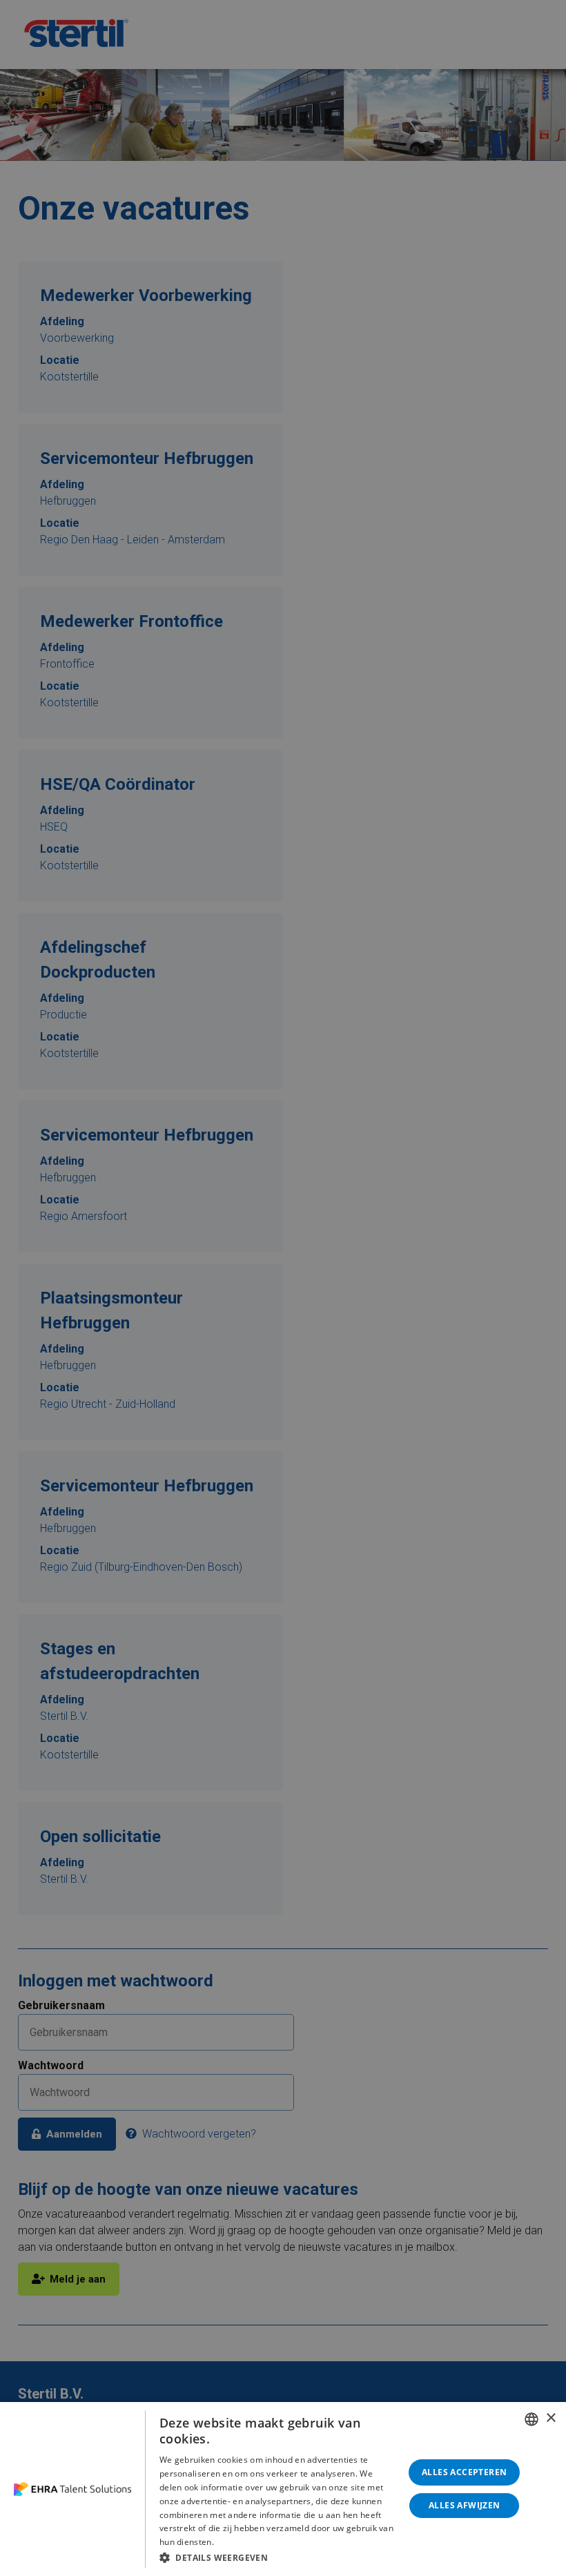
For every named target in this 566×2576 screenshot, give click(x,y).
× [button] (550, 2418)
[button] (278, 2557)
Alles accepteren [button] (464, 2472)
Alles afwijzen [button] (465, 2505)
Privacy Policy (243, 2542)
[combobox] (531, 2419)
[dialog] (283, 2489)
